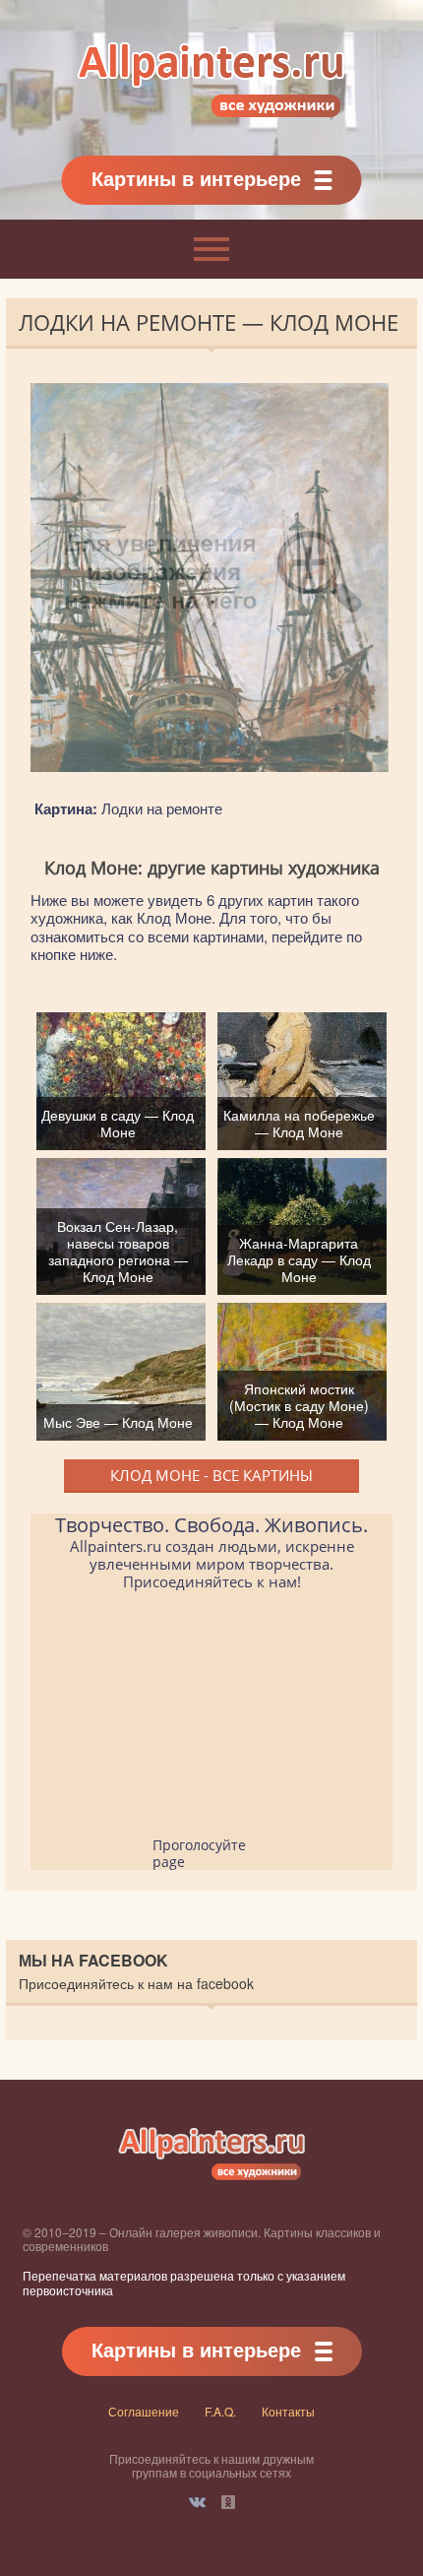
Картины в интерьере (196, 178)
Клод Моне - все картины (211, 1475)
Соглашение (144, 2411)
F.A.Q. (220, 2411)
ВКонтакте (197, 2502)
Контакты (288, 2411)
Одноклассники (228, 2502)
